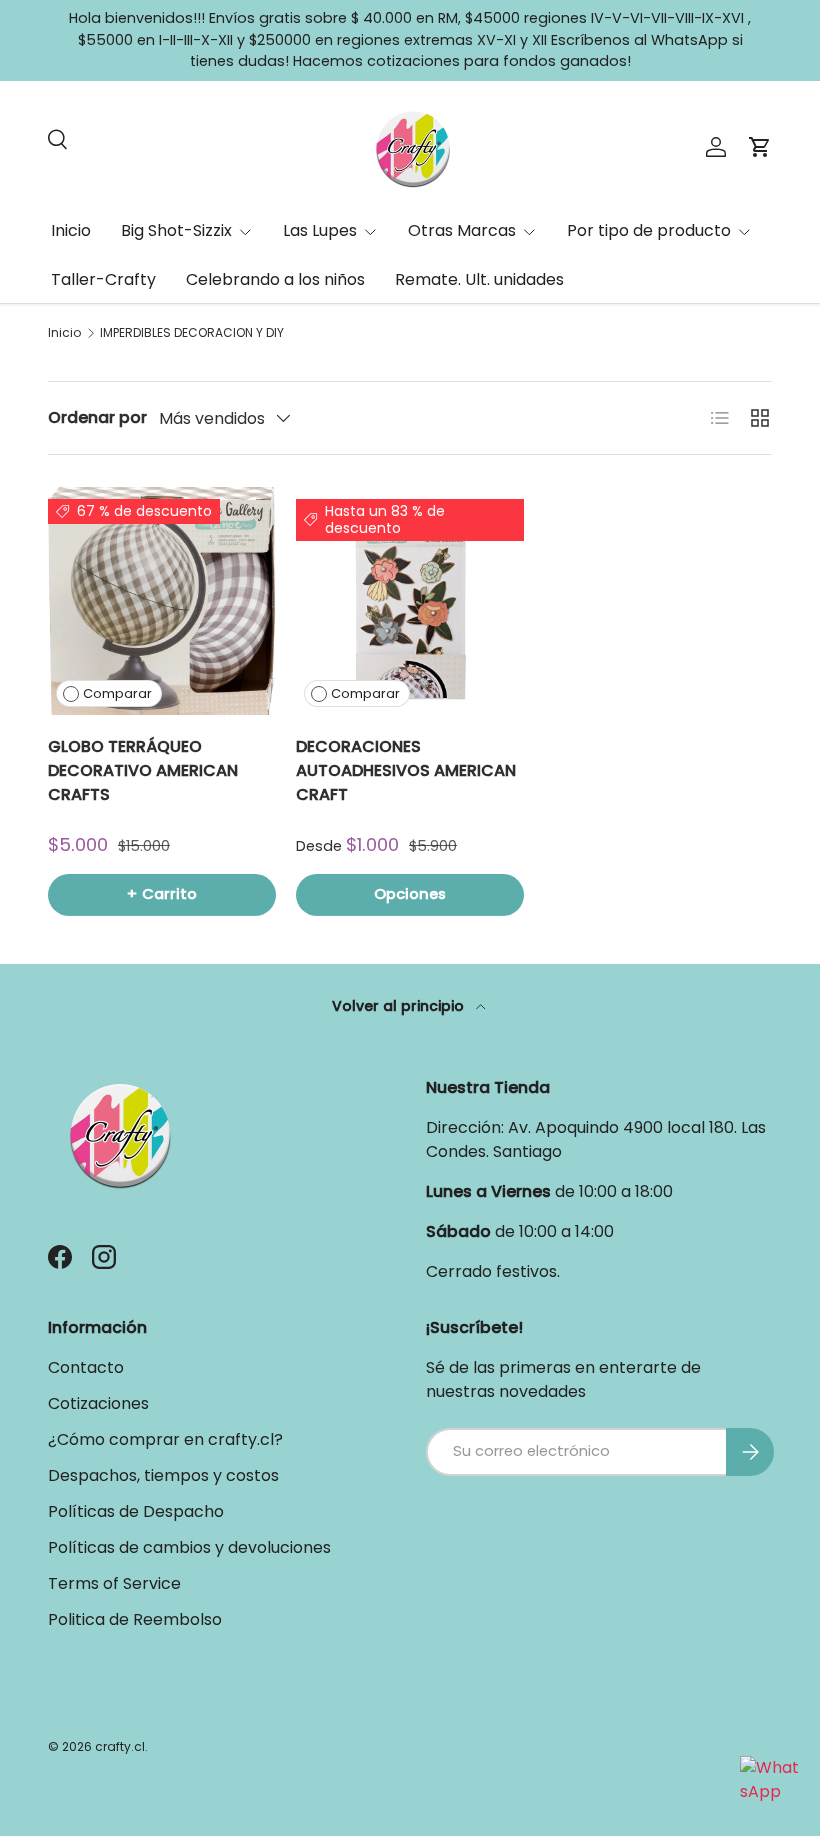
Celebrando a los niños (275, 279)
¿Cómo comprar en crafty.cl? (165, 1439)
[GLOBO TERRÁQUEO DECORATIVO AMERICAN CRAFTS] (162, 601)
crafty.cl (120, 1746)
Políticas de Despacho (136, 1511)
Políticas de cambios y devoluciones (189, 1547)
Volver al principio (400, 1006)
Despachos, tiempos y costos (163, 1475)
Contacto (86, 1367)
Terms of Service (114, 1583)
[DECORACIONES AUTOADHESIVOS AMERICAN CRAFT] (410, 601)
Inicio (71, 230)
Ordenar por (97, 417)
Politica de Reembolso (135, 1619)
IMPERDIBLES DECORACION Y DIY (192, 333)
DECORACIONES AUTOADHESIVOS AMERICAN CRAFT (406, 770)
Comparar (117, 693)
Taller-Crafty (103, 279)
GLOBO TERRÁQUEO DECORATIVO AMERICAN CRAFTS (143, 770)
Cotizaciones (98, 1403)
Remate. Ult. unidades (479, 279)
